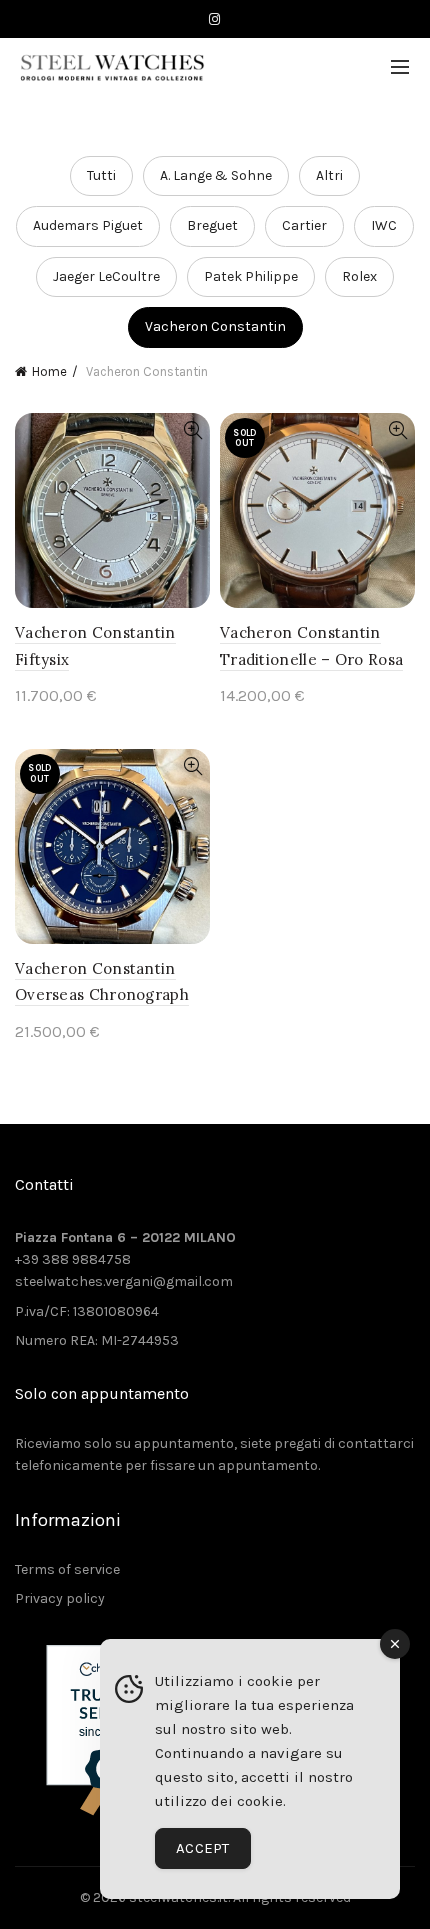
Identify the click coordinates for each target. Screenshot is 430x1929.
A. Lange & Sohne (216, 175)
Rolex (359, 276)
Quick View (192, 430)
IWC (384, 225)
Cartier (304, 225)
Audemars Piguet (88, 225)
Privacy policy (60, 1598)
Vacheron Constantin (215, 326)
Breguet (212, 225)
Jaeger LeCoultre (106, 276)
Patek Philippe (251, 276)
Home (49, 371)
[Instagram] (214, 19)
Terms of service (67, 1569)
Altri (329, 175)
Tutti (101, 175)
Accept (203, 1848)
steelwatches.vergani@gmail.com (124, 1281)
